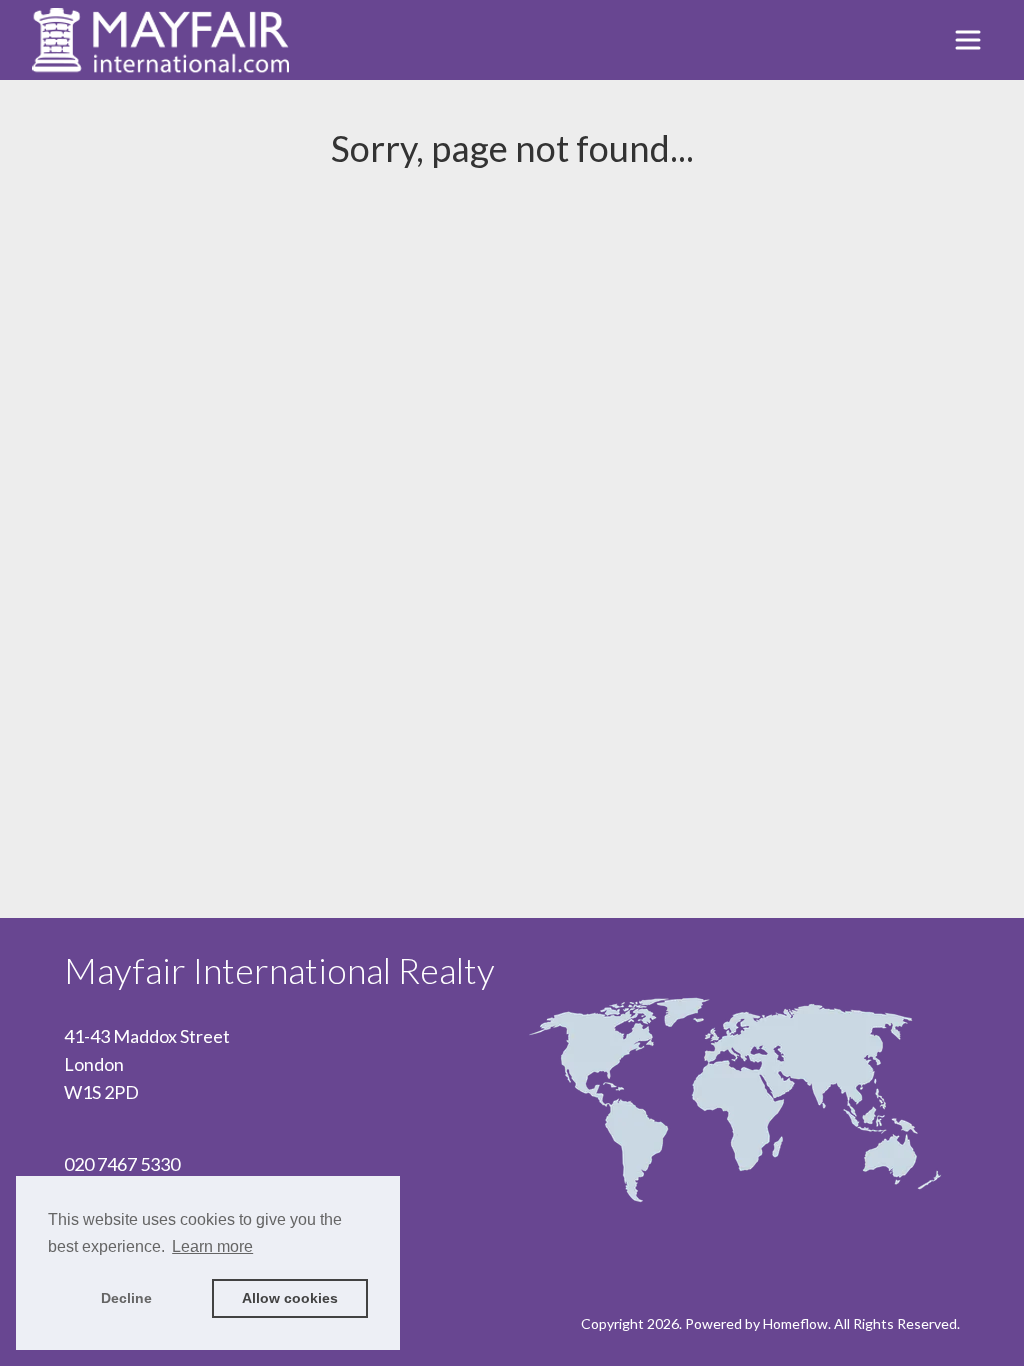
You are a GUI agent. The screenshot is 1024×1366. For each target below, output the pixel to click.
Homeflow (795, 1323)
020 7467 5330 (122, 1164)
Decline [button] (126, 1298)
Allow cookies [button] (290, 1298)
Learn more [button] (212, 1246)
